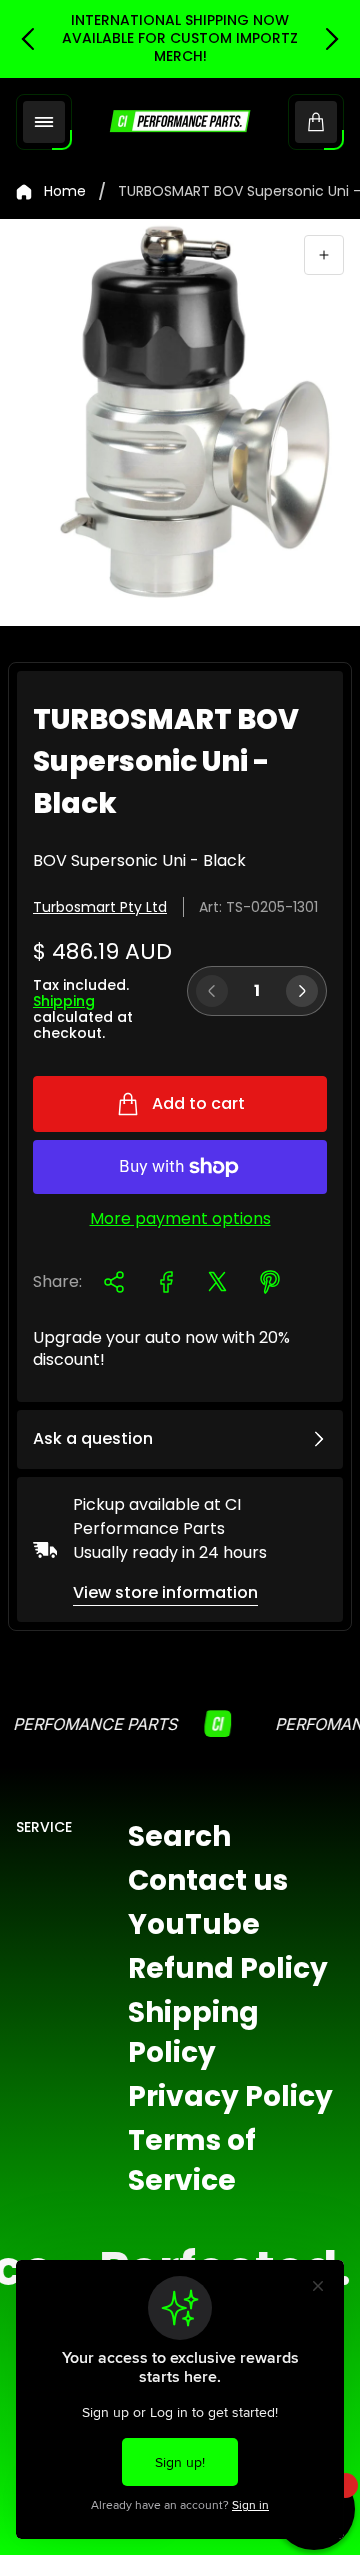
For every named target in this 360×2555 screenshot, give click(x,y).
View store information (165, 1592)
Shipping (64, 1001)
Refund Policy (228, 1968)
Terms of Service (192, 2160)
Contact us (208, 1880)
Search (179, 1836)
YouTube (194, 1924)
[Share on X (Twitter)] (218, 1282)
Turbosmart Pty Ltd (100, 907)
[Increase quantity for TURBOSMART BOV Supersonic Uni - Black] (302, 991)
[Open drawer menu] (44, 122)
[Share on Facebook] (166, 1282)
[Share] (114, 1282)
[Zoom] (324, 255)
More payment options (180, 1219)
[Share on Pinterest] (270, 1282)
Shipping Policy (193, 2032)
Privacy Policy (230, 2096)
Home (65, 192)
